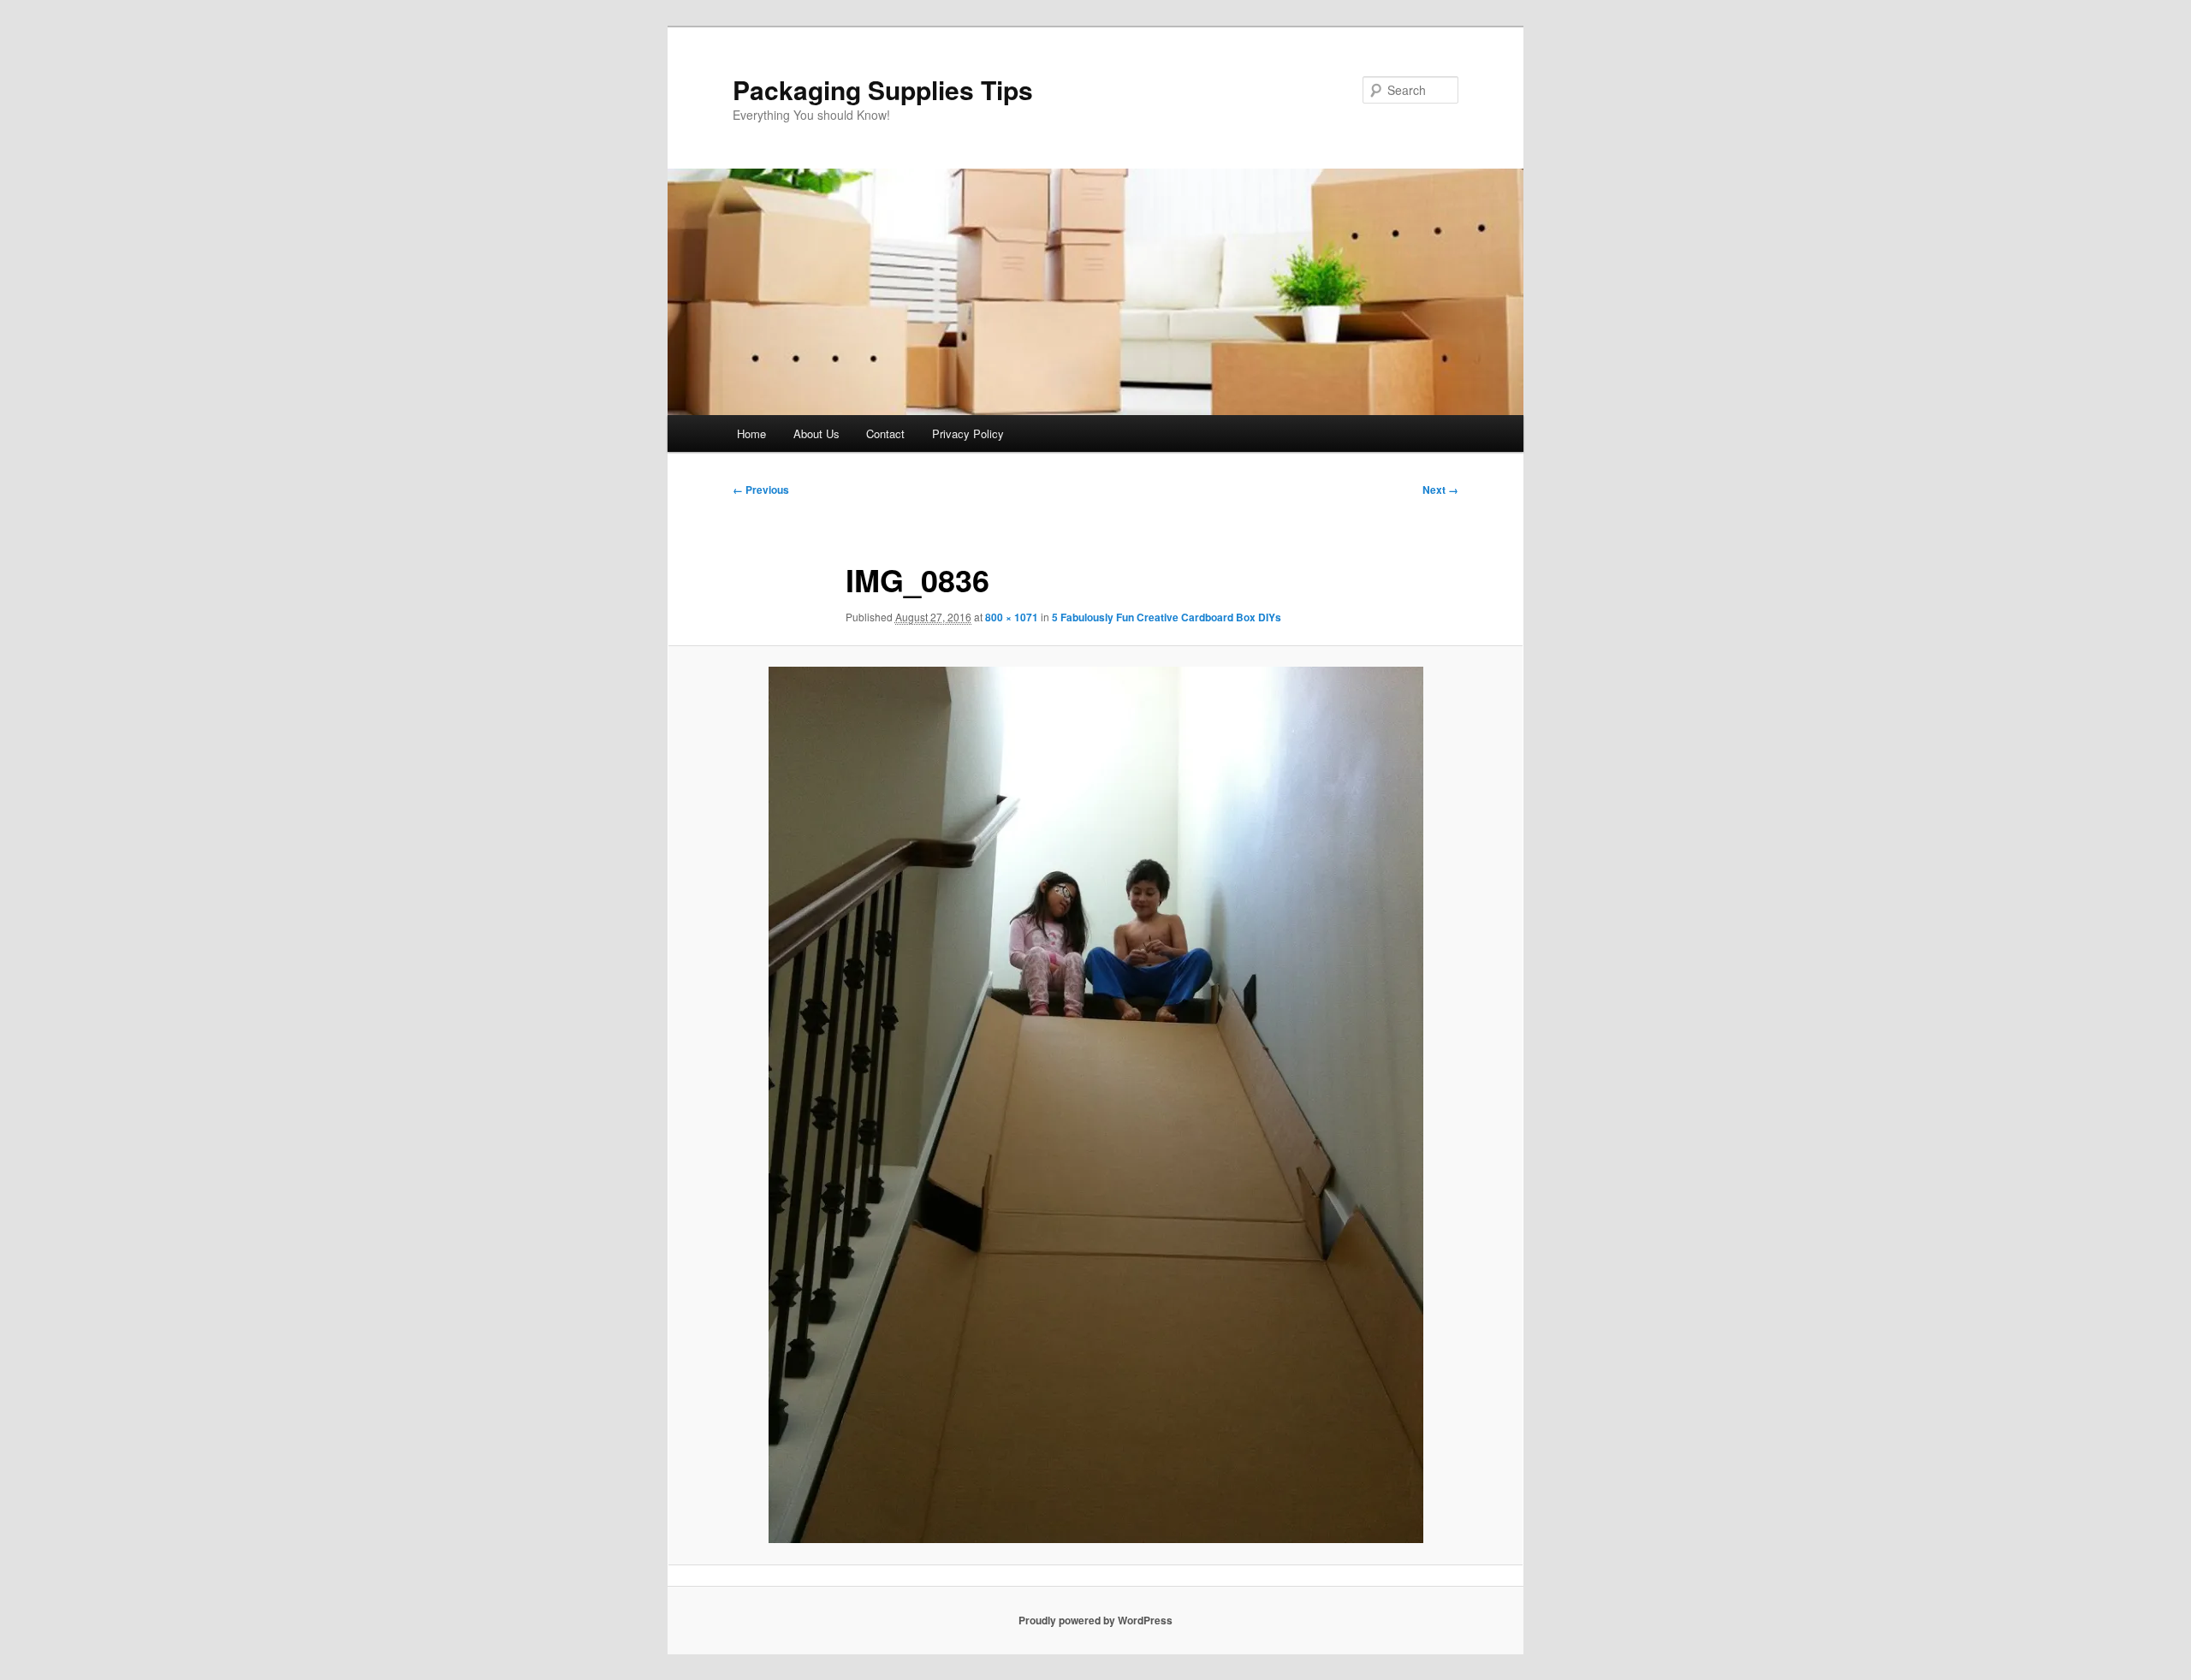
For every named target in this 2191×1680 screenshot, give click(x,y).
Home (751, 433)
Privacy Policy (968, 433)
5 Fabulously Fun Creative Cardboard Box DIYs (1167, 617)
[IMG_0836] (1095, 1105)
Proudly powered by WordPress (1095, 1620)
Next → (1440, 490)
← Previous (761, 490)
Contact (885, 433)
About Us (816, 433)
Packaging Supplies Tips (883, 89)
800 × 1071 (1012, 617)
